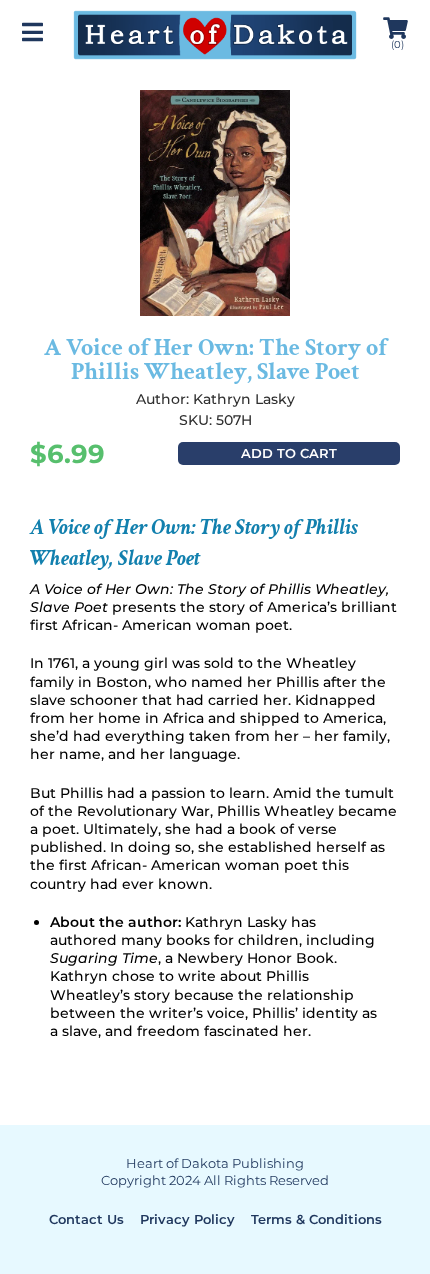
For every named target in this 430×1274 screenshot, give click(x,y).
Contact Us (86, 1219)
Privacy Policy (187, 1219)
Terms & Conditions (316, 1219)
